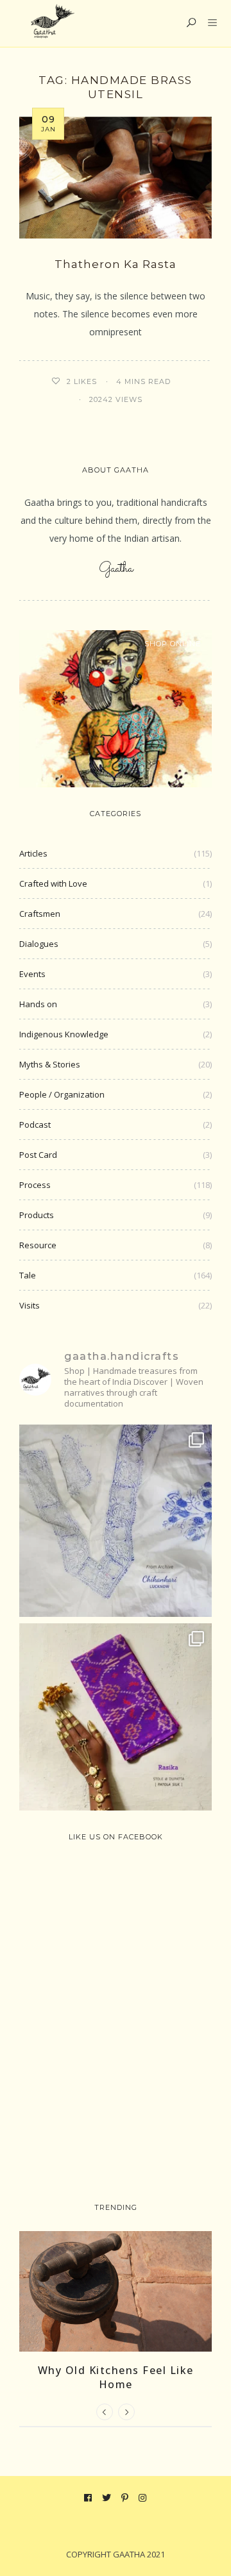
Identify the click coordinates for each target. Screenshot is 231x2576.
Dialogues (39, 944)
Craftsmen (40, 914)
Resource (38, 1245)
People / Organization (62, 1094)
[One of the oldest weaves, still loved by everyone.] (116, 1719)
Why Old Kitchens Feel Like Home (116, 2377)
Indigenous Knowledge (64, 1034)
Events (32, 974)
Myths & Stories (50, 1064)
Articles (33, 853)
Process (35, 1185)
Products (37, 1215)
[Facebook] (88, 2498)
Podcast (35, 1125)
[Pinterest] (125, 2498)
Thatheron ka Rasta (116, 264)
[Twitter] (107, 2498)
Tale (28, 1275)
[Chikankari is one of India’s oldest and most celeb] (116, 1521)
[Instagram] (143, 2498)
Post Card (38, 1155)
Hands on (38, 1004)
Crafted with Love (53, 883)
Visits (30, 1305)
